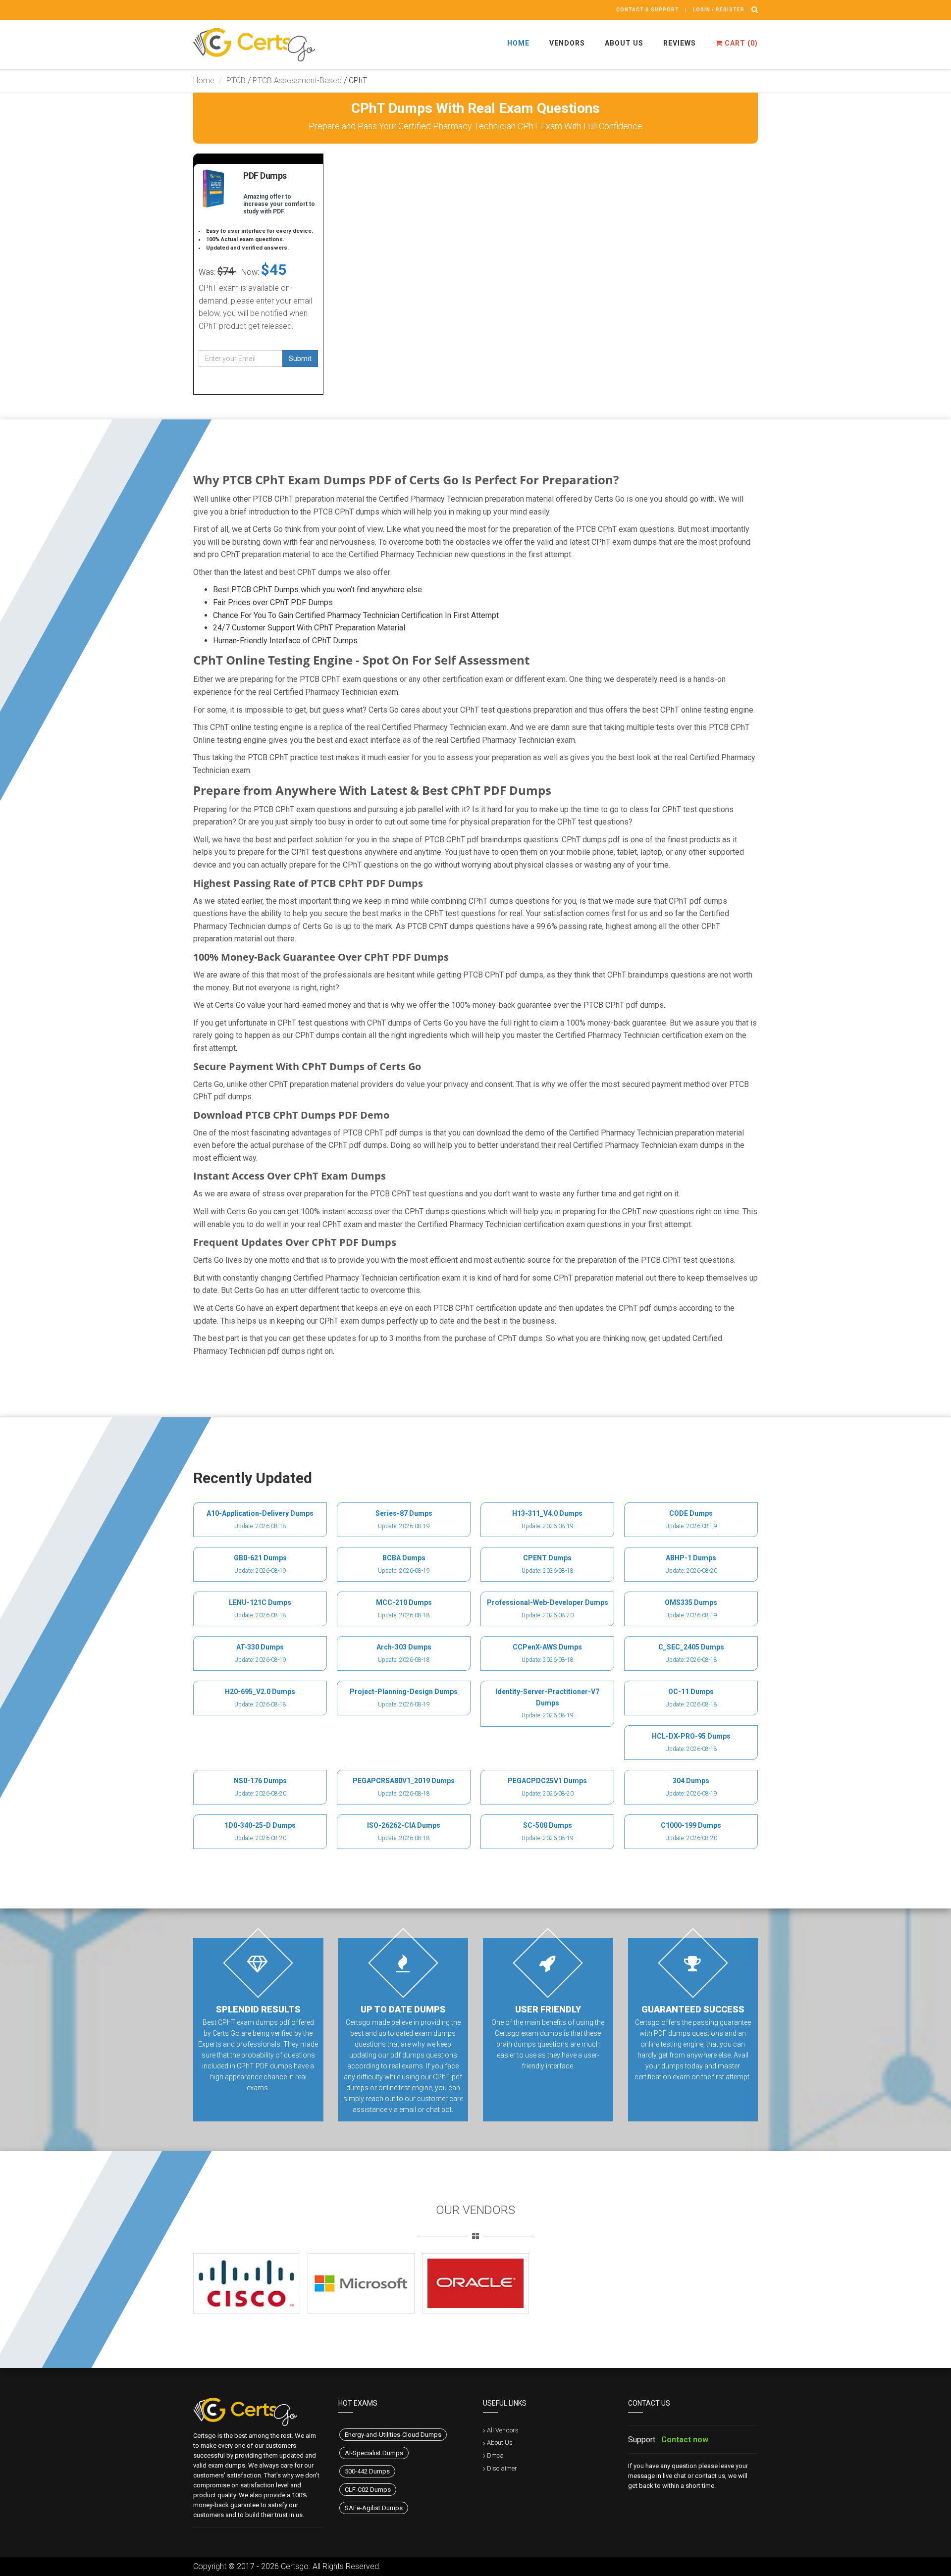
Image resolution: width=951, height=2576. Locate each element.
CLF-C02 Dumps (368, 2490)
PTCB (236, 80)
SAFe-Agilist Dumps (374, 2508)
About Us (624, 43)
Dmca (495, 2455)
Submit (300, 359)
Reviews (680, 43)
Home (518, 43)
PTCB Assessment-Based (297, 80)
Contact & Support (648, 10)
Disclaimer (502, 2468)
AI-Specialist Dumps (374, 2453)
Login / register (719, 10)
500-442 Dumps (367, 2471)
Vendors (567, 43)
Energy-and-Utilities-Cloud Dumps (393, 2435)
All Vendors (503, 2430)
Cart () (740, 43)
